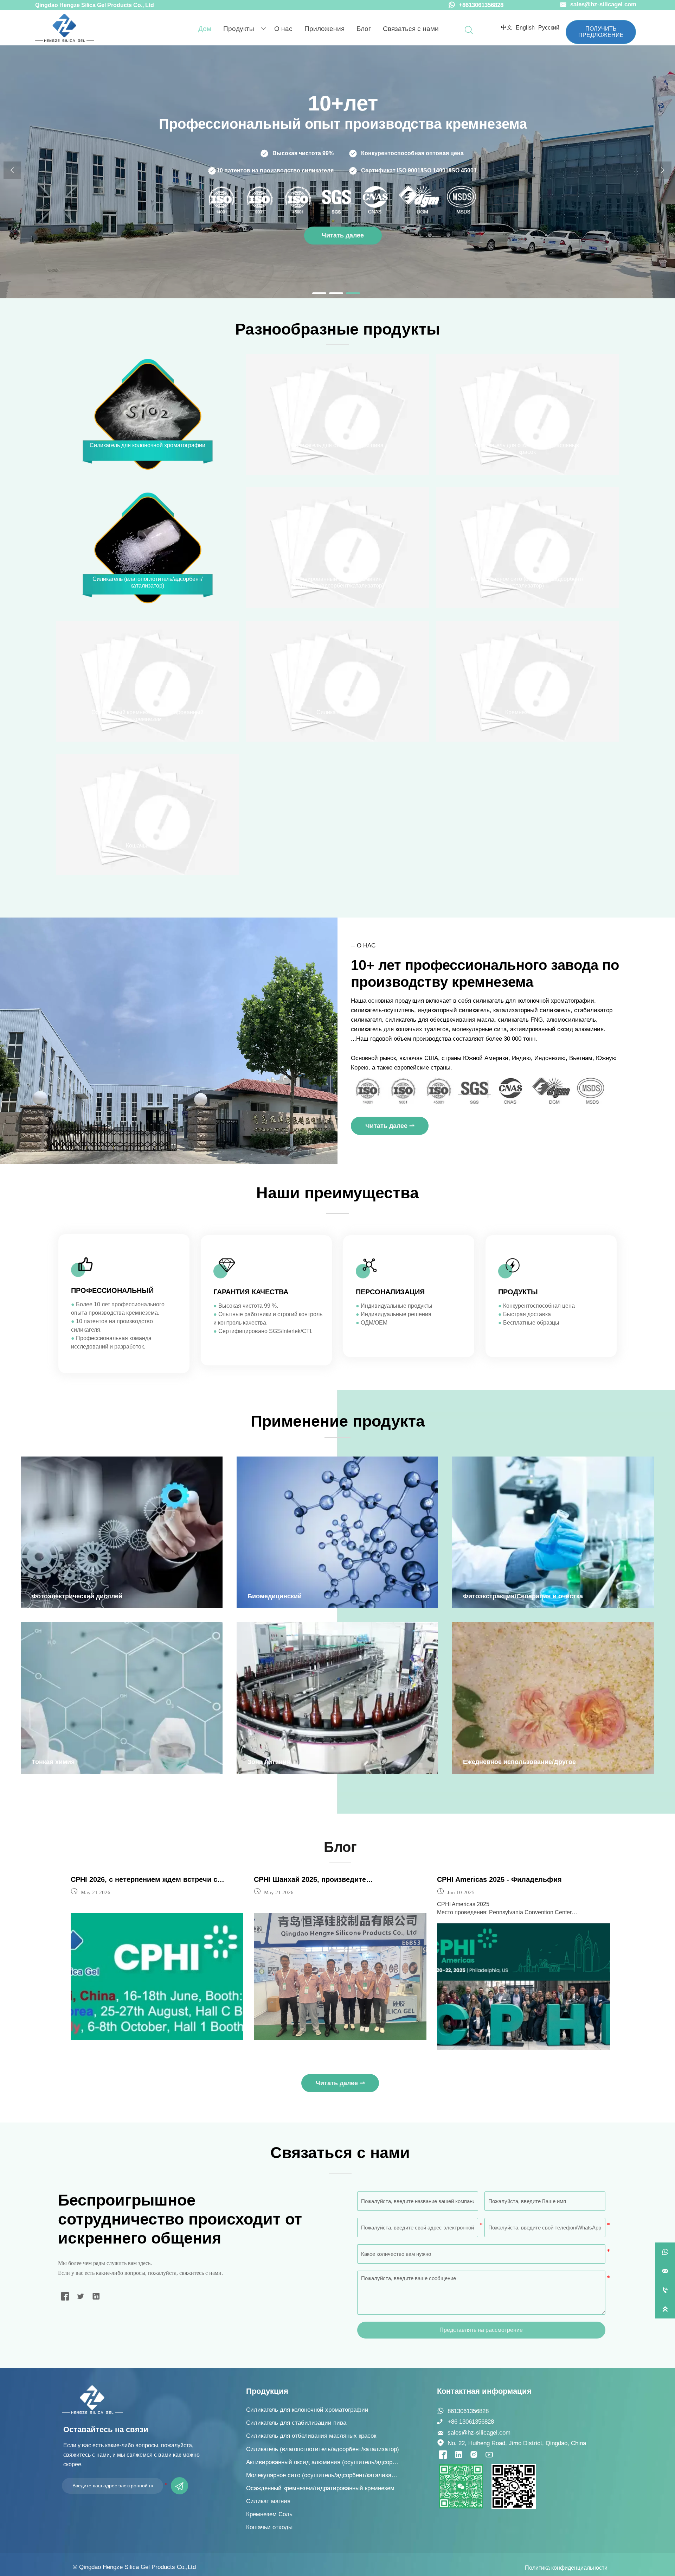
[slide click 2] (353, 293)
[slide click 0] (319, 293)
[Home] (65, 28)
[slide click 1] (336, 293)
